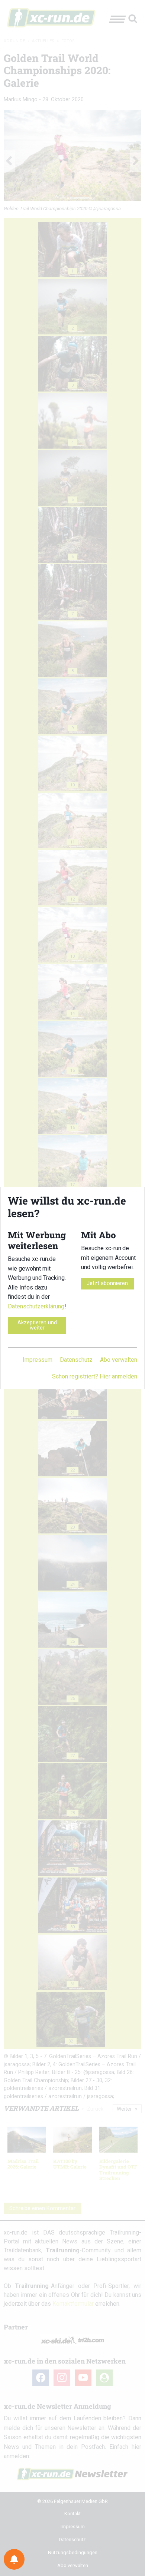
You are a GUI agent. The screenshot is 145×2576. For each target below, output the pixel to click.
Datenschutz (76, 1360)
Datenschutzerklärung (36, 1306)
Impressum (38, 1360)
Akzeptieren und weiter (37, 1325)
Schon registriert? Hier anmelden (95, 1376)
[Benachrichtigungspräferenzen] (14, 2559)
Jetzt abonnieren (107, 1283)
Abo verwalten (119, 1360)
